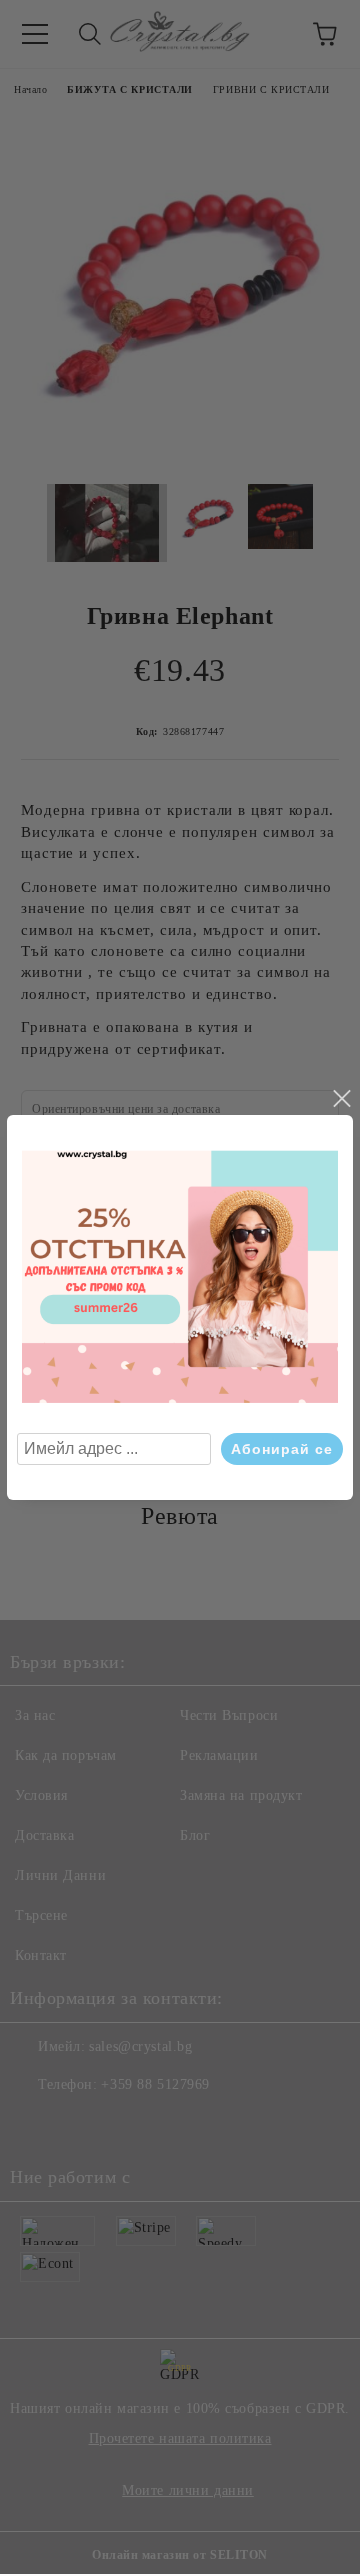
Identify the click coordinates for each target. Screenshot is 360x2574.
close (341, 1099)
